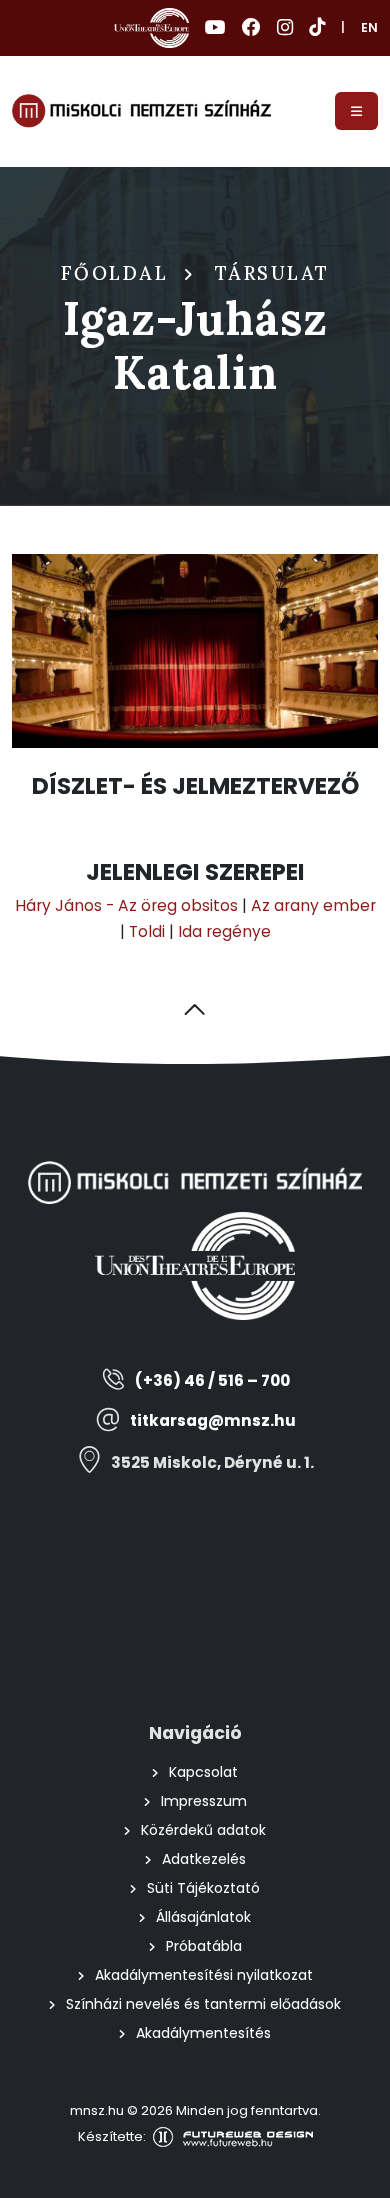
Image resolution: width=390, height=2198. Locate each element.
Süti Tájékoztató (203, 1888)
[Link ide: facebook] (251, 28)
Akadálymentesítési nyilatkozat (204, 1975)
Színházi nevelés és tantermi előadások (203, 2004)
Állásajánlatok (203, 1917)
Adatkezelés (204, 1859)
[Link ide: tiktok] (317, 28)
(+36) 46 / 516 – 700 (212, 1380)
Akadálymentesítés (203, 2033)
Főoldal (115, 273)
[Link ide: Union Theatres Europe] (151, 28)
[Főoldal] (141, 111)
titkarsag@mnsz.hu (213, 1420)
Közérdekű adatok (203, 1830)
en (369, 27)
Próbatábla (204, 1946)
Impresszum (204, 1801)
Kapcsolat (203, 1772)
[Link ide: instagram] (285, 28)
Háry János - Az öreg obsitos (126, 905)
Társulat (272, 273)
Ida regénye (224, 931)
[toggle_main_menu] (356, 111)
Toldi (147, 931)
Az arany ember (313, 905)
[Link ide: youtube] (215, 28)
